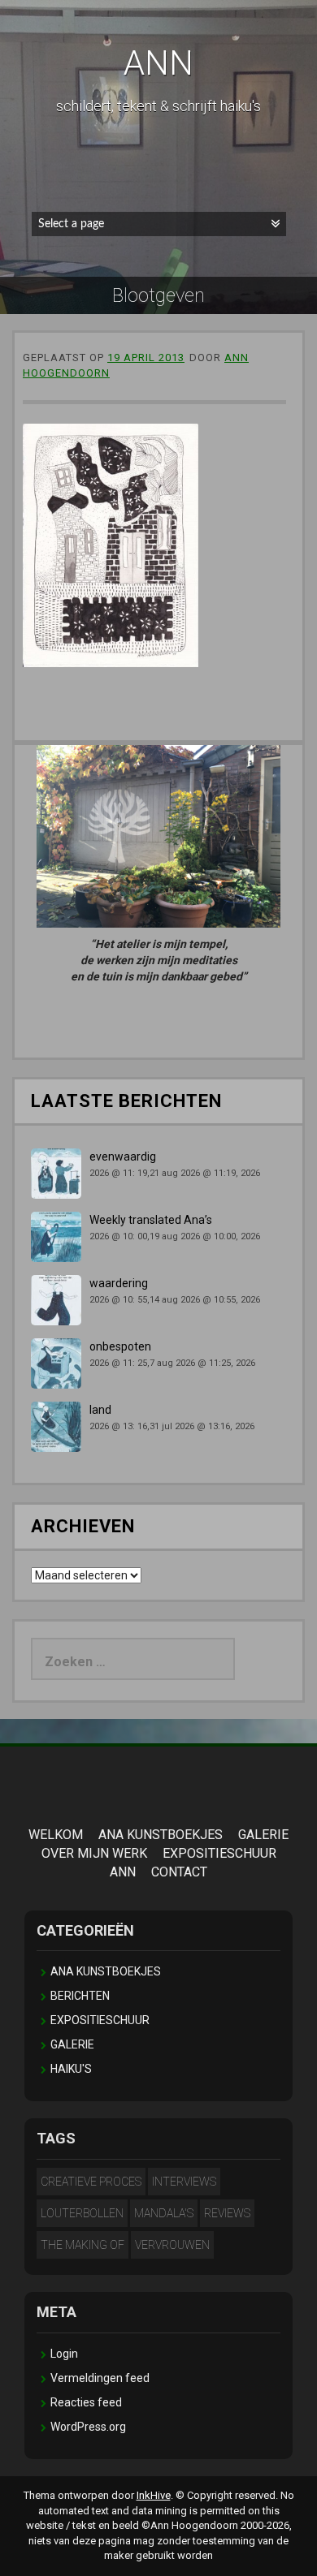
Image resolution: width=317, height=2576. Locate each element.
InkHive (154, 2495)
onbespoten (120, 1346)
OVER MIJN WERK (94, 1853)
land (100, 1410)
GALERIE (263, 1835)
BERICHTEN (80, 1996)
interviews (184, 2182)
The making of (83, 2245)
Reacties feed (86, 2402)
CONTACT (179, 1872)
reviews (227, 2213)
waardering (119, 1283)
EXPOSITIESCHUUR (219, 1853)
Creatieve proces (91, 2182)
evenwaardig (123, 1157)
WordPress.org (88, 2427)
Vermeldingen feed (100, 2378)
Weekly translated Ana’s (151, 1220)
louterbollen (82, 2213)
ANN (158, 63)
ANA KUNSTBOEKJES (161, 1835)
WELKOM (56, 1835)
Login (64, 2354)
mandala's (164, 2213)
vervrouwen (172, 2245)
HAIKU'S (71, 2069)
